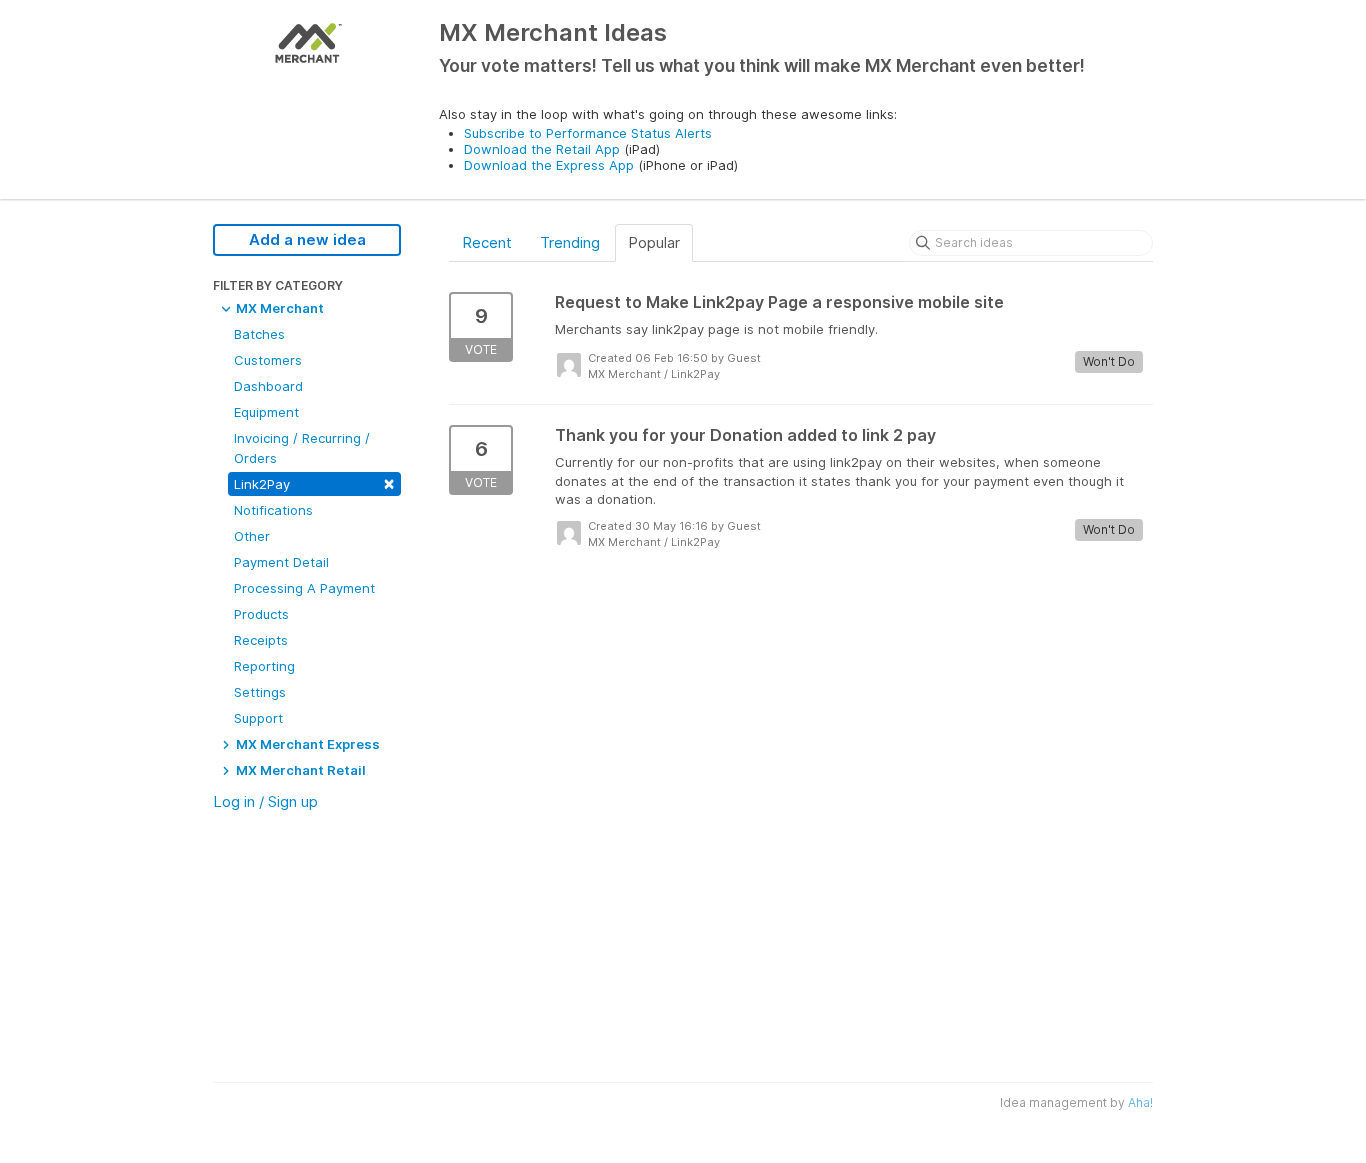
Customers (268, 360)
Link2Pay (314, 482)
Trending (570, 242)
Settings (260, 692)
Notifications (273, 510)
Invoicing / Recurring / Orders (302, 448)
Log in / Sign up (265, 801)
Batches (259, 334)
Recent (487, 242)
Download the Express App (549, 165)
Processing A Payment (304, 588)
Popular (654, 242)
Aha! (1140, 1102)
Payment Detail (281, 562)
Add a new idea (307, 239)
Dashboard (268, 386)
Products (261, 614)
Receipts (261, 640)
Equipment (266, 412)
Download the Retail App (542, 149)
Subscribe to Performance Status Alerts (588, 133)
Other (252, 536)
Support (258, 718)
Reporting (264, 666)
